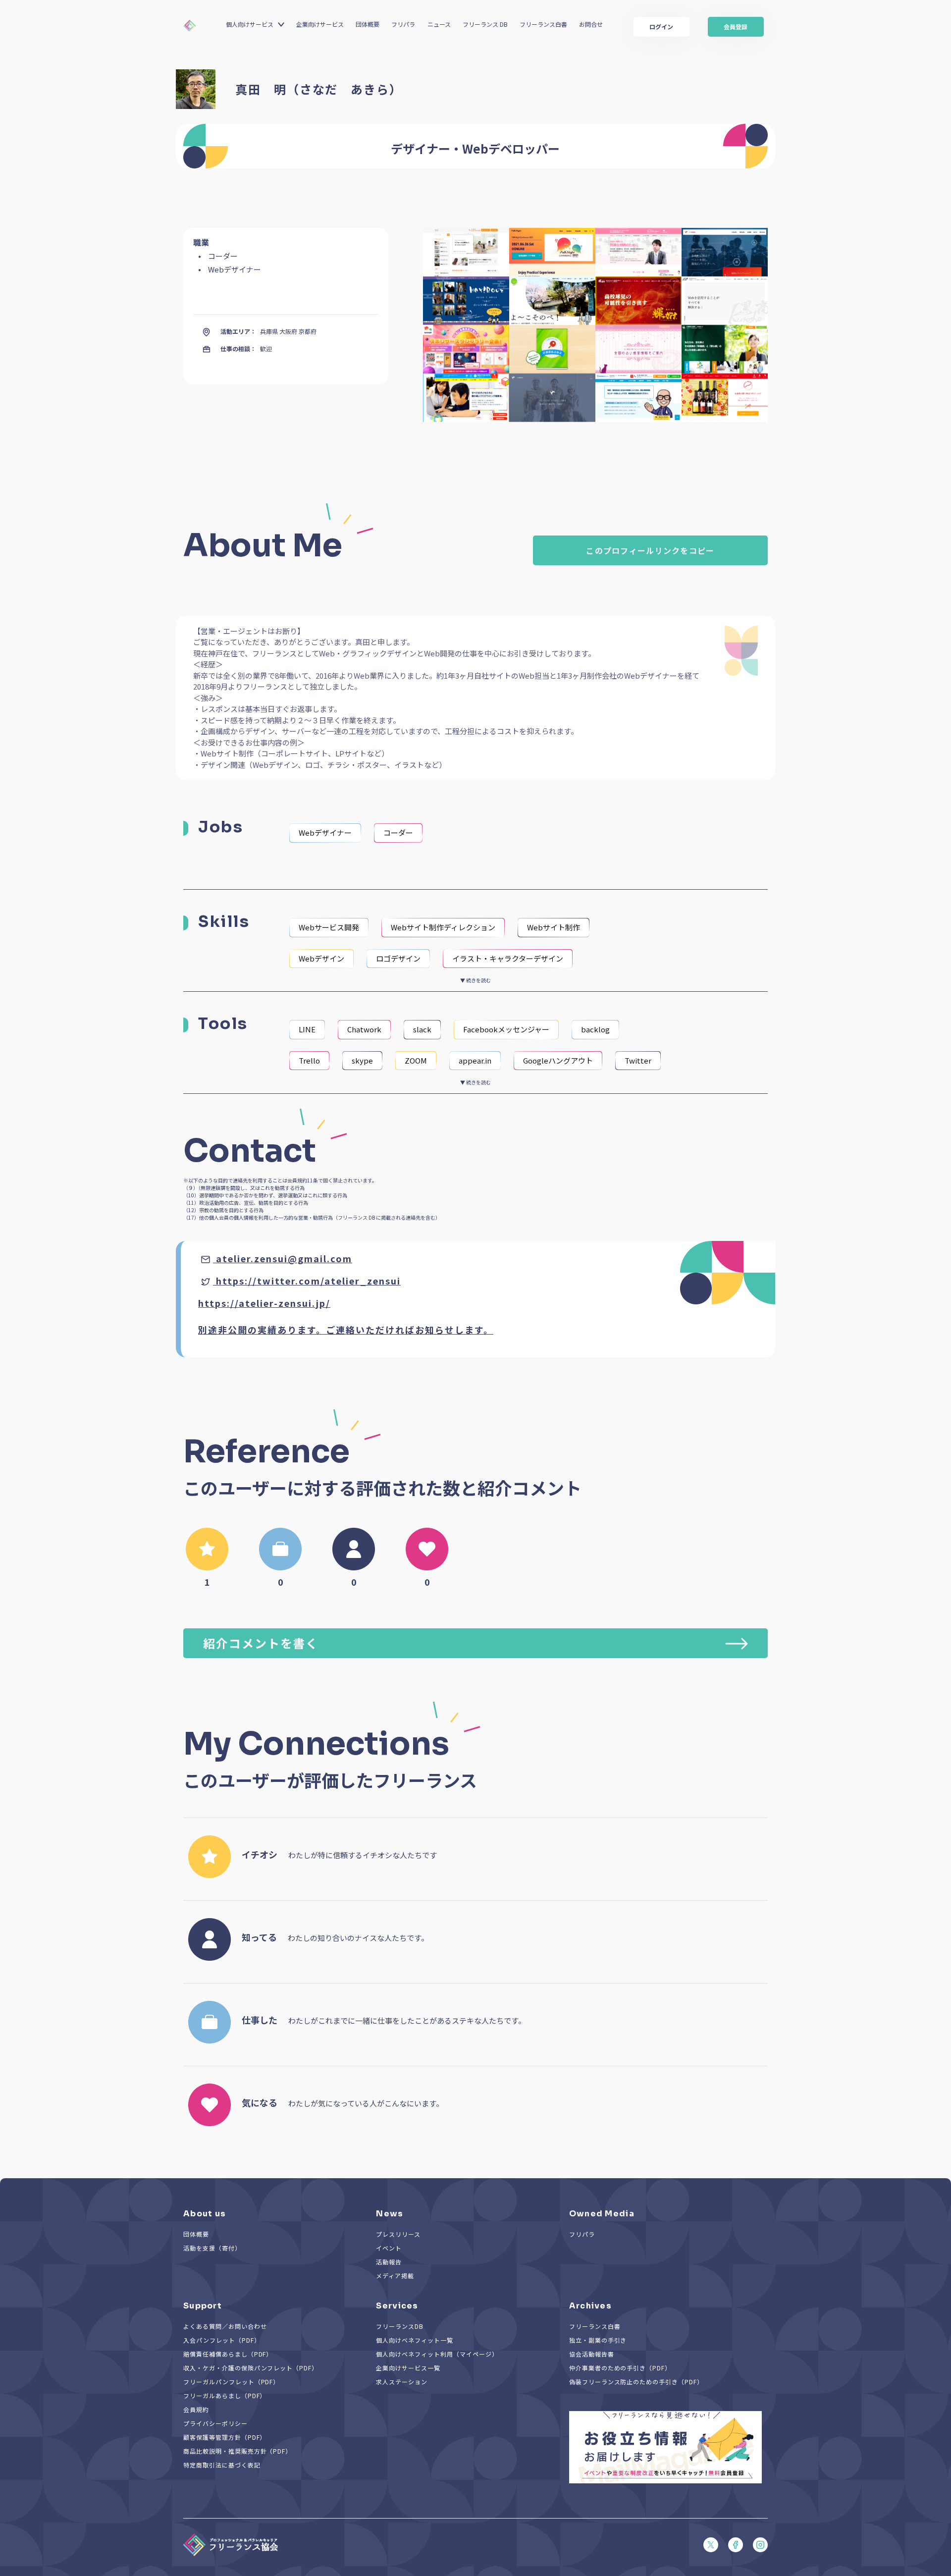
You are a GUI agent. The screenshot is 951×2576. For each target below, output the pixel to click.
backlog (595, 1029)
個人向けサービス (250, 24)
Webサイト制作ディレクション (443, 927)
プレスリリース (398, 2234)
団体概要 (368, 24)
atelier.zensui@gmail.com (284, 1258)
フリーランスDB (400, 2326)
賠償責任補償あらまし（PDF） (228, 2354)
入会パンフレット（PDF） (222, 2340)
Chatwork (364, 1029)
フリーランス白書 (543, 24)
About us (205, 2214)
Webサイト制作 (554, 927)
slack (422, 1029)
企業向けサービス (320, 24)
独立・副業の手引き (598, 2340)
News (390, 2214)
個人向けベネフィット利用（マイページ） (437, 2354)
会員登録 (736, 27)
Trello (309, 1060)
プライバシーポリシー (215, 2423)
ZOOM (416, 1060)
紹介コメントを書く (261, 1643)
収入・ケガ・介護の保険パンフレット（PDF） (251, 2368)
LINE (307, 1029)
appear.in (475, 1060)
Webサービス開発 (329, 927)
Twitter (638, 1060)
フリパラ (403, 24)
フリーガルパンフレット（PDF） (231, 2382)
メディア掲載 (395, 2276)
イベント (389, 2248)
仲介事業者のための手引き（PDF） (620, 2368)
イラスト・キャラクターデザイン (508, 958)
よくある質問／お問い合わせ (225, 2326)
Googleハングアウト (558, 1060)
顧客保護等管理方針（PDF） (225, 2437)
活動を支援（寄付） (212, 2248)
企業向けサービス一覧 (408, 2368)
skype (362, 1060)
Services (397, 2306)
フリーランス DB (485, 24)
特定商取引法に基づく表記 (222, 2465)
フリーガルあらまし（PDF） (225, 2395)
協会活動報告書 (592, 2354)
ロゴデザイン (398, 958)
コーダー (398, 832)
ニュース (439, 24)
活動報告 (389, 2262)
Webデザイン (321, 958)
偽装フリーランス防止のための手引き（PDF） (636, 2382)
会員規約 (196, 2409)
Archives (590, 2306)
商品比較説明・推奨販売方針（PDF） (238, 2451)
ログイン (661, 27)
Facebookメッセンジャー (506, 1029)
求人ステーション (402, 2382)
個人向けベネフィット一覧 (415, 2340)
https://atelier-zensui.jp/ (264, 1303)
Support (203, 2306)
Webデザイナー (325, 832)
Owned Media (602, 2214)
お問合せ (591, 24)
